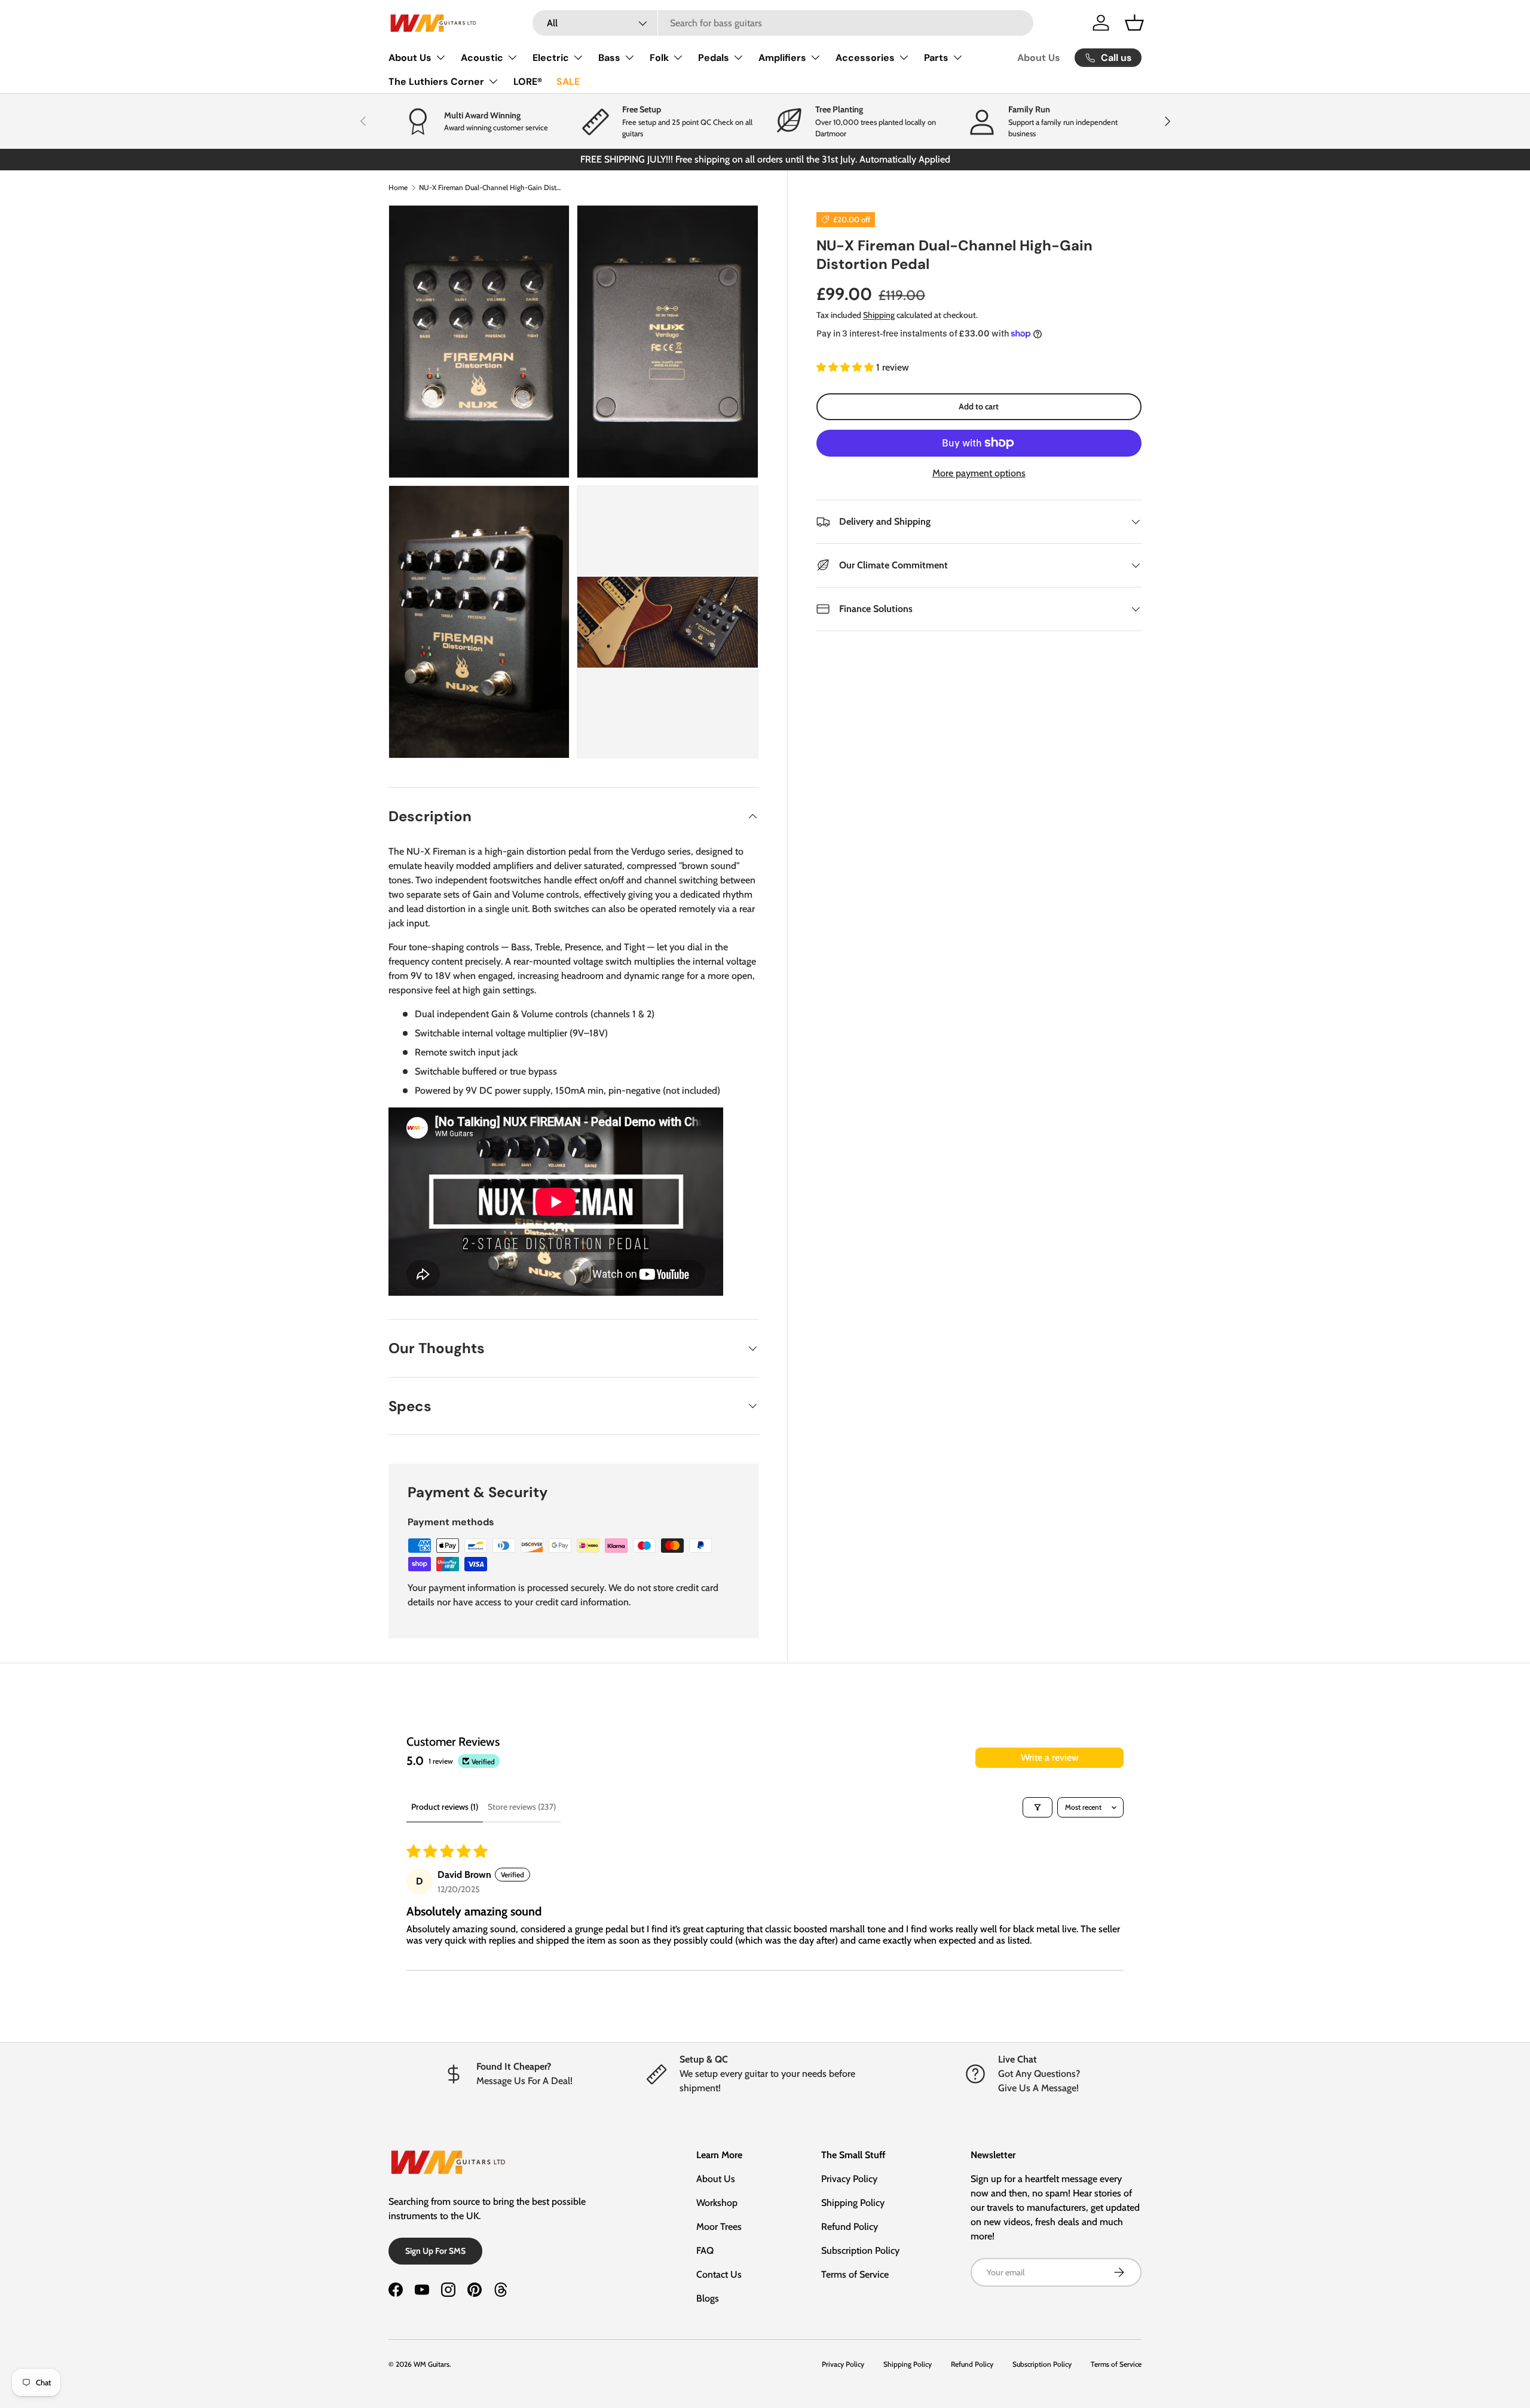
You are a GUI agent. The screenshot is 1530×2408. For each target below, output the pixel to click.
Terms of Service (855, 2274)
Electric (551, 58)
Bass (609, 58)
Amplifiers (782, 58)
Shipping (879, 315)
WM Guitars (432, 2364)
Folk (659, 58)
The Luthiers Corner (436, 82)
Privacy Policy (849, 2179)
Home (398, 187)
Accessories (865, 58)
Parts (936, 58)
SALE (568, 82)
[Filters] (1038, 1807)
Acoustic (482, 58)
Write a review (1050, 1757)
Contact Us (719, 2274)
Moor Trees (719, 2227)
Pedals (714, 58)
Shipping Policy (853, 2203)
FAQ (705, 2251)
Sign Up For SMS (435, 2251)
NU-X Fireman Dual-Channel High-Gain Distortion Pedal (491, 187)
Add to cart (979, 406)
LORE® (528, 82)
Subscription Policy (860, 2251)
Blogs (708, 2298)
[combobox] (783, 23)
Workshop (717, 2203)
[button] (1134, 23)
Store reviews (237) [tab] (522, 1807)
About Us (410, 58)
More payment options (979, 473)
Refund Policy (850, 2227)
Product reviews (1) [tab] (445, 1807)
